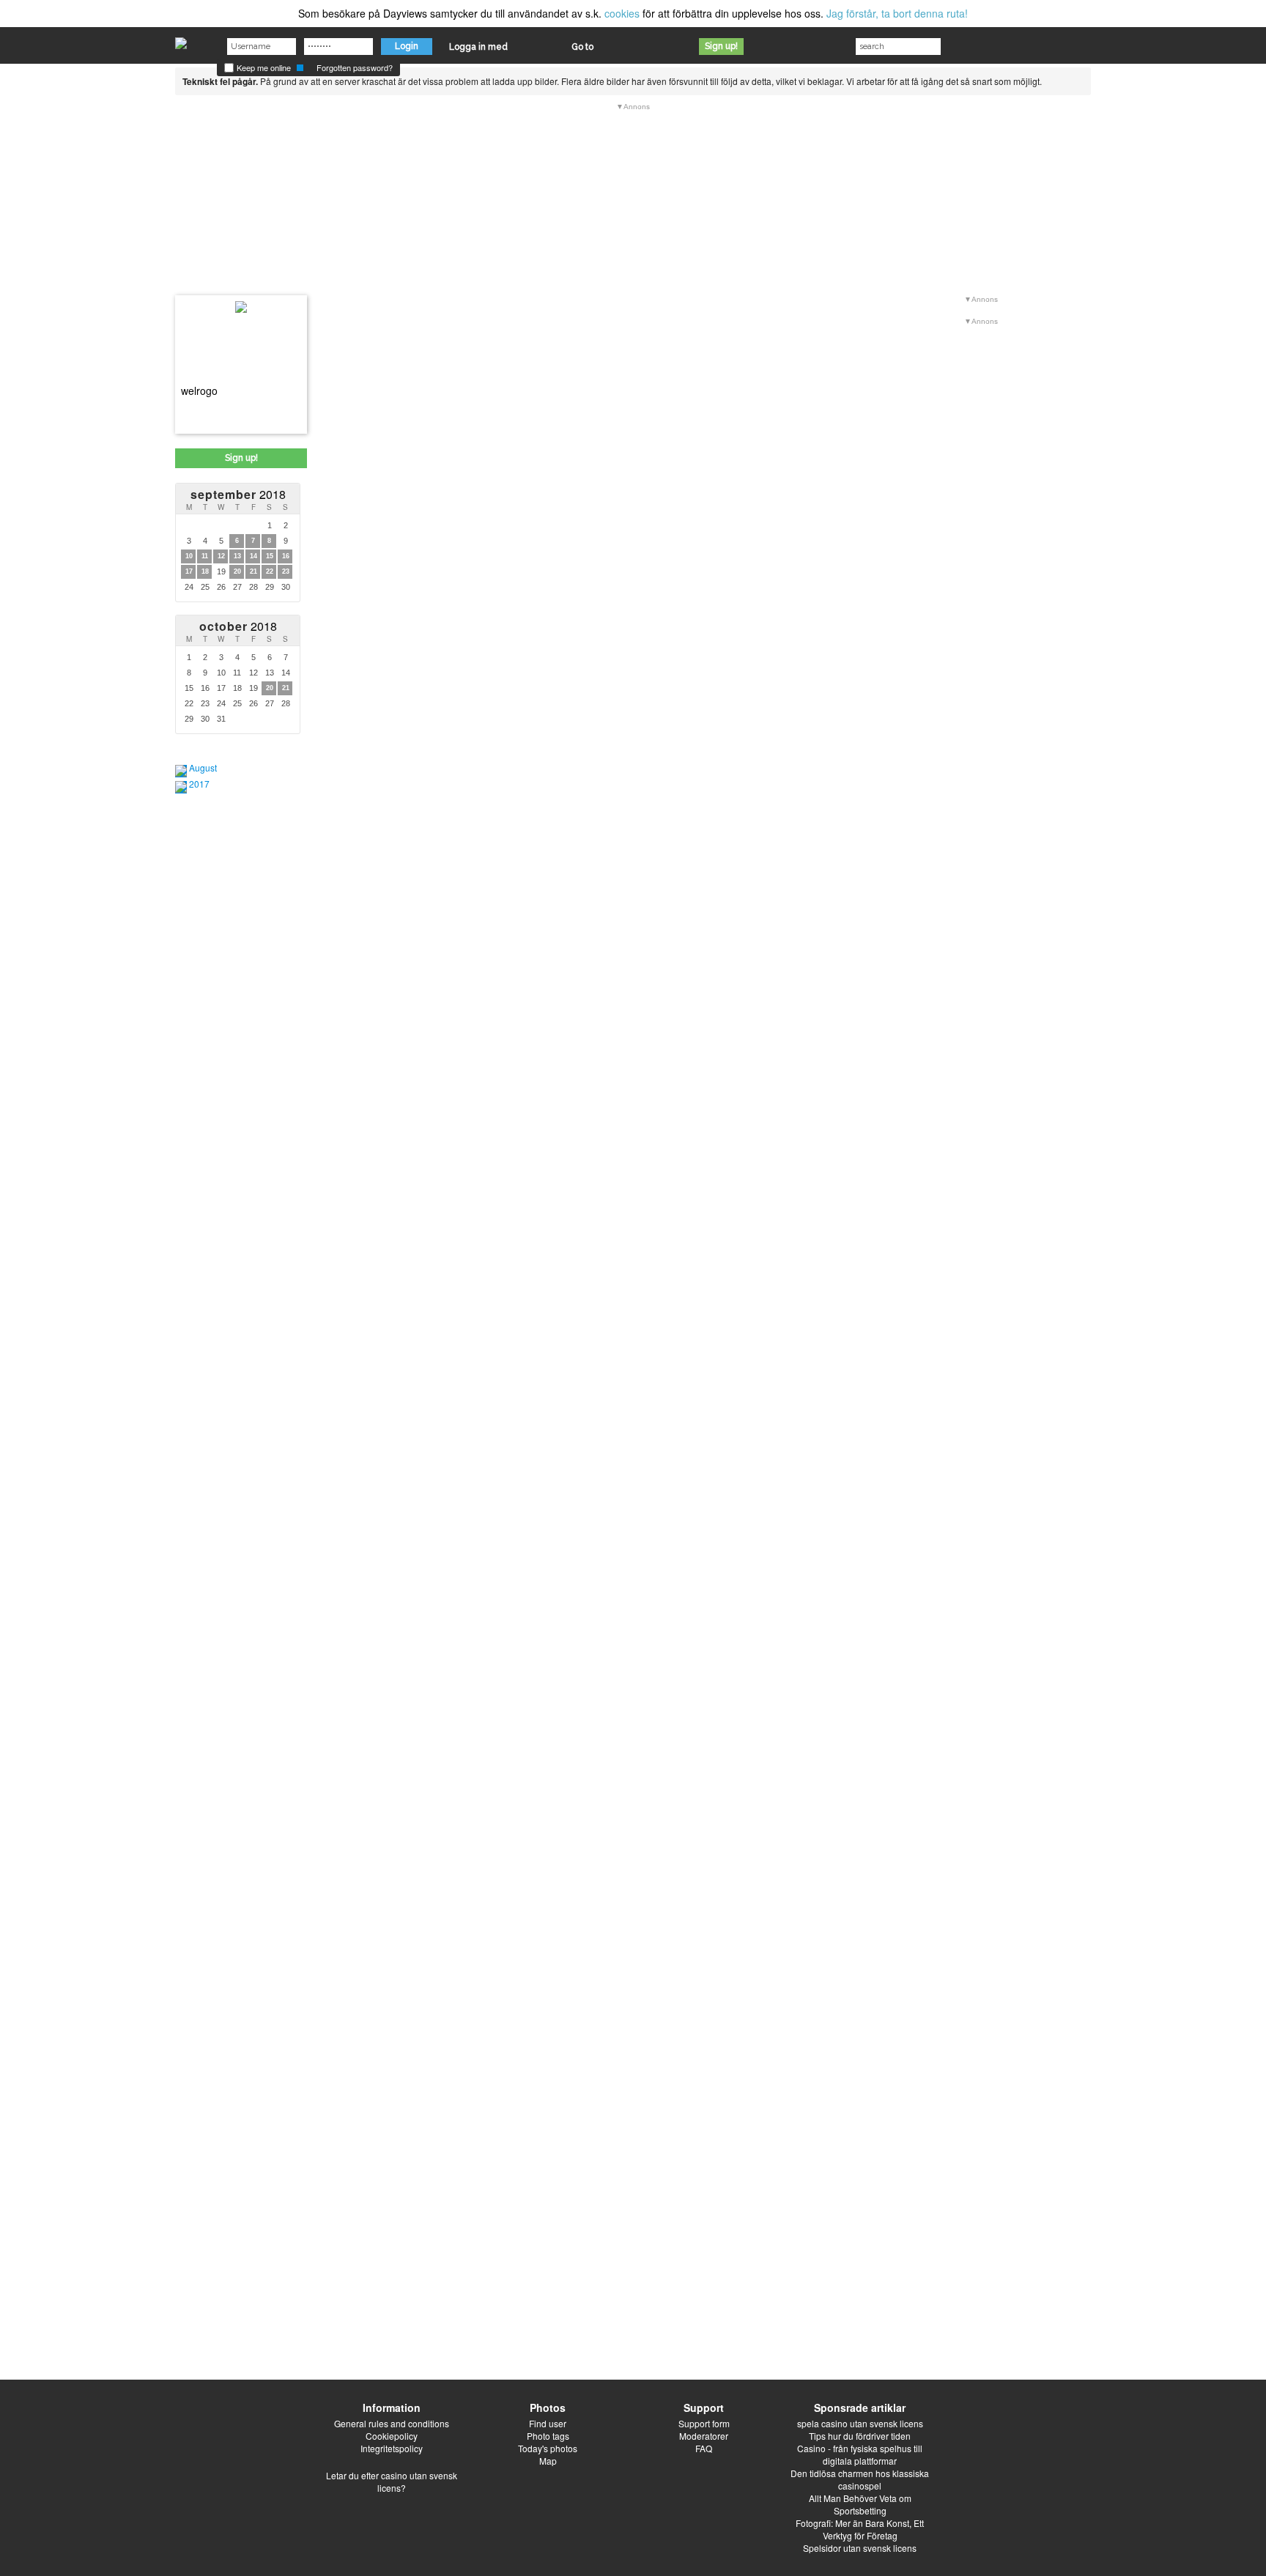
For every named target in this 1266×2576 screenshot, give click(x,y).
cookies (622, 13)
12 (221, 556)
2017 (199, 784)
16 (286, 556)
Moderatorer (704, 2436)
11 (205, 556)
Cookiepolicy (392, 2436)
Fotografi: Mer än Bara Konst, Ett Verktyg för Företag (860, 2529)
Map (548, 2461)
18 (205, 571)
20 (237, 571)
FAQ (704, 2448)
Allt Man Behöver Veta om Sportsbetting (860, 2504)
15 (270, 556)
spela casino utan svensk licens (860, 2423)
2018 (238, 494)
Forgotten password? (355, 67)
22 (270, 571)
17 (189, 571)
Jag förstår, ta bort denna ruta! (897, 13)
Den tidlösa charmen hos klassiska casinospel (860, 2479)
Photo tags (548, 2436)
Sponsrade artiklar (860, 2407)
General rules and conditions (392, 2423)
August (203, 767)
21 (253, 571)
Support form (704, 2423)
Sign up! (721, 46)
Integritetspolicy (392, 2448)
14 (253, 556)
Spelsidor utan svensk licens (860, 2548)
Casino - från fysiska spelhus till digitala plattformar (860, 2454)
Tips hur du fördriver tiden (860, 2436)
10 (189, 556)
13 (237, 556)
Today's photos (548, 2448)
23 (286, 571)
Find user (548, 2423)
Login (407, 46)
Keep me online (263, 67)
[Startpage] (181, 40)
